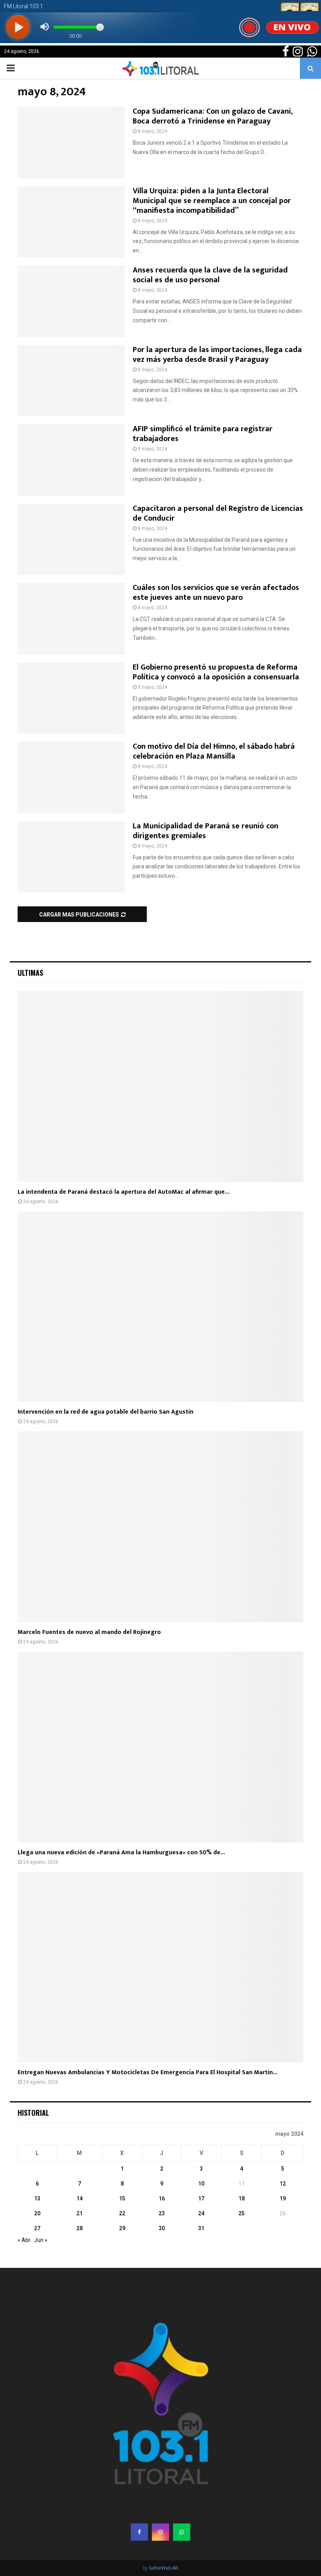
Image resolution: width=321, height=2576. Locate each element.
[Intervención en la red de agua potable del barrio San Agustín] (160, 1307)
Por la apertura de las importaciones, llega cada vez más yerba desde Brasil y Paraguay (217, 355)
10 (201, 2184)
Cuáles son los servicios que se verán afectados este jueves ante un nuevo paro (216, 593)
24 (201, 2213)
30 (162, 2228)
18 (242, 2198)
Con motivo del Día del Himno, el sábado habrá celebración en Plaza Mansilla (214, 751)
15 (122, 2198)
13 (37, 2198)
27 (37, 2228)
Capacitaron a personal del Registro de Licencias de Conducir (218, 513)
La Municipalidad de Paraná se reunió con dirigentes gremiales (206, 831)
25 (242, 2213)
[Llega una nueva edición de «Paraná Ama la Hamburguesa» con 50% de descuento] (160, 1747)
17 (201, 2198)
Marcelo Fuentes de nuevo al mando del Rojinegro (89, 1632)
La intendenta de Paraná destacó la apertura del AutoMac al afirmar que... (124, 1192)
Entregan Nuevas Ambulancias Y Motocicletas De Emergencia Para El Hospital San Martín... (148, 2072)
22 (122, 2213)
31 (201, 2228)
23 (162, 2213)
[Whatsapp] (182, 2532)
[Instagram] (160, 2532)
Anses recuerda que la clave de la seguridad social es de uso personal (210, 275)
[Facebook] (139, 2532)
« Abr (24, 2240)
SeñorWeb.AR (163, 2568)
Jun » (41, 2240)
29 (122, 2228)
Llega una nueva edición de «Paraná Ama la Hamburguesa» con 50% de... (121, 1853)
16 (162, 2198)
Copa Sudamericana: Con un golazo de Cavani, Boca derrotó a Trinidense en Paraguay (213, 116)
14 (79, 2198)
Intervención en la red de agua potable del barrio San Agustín (105, 1412)
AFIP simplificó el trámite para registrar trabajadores (203, 434)
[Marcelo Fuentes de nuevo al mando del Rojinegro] (160, 1527)
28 (79, 2228)
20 (37, 2213)
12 (283, 2184)
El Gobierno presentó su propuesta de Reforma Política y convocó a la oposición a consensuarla (216, 672)
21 (79, 2213)
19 (283, 2198)
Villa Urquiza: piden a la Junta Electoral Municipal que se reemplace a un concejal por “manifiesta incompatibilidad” (212, 201)
